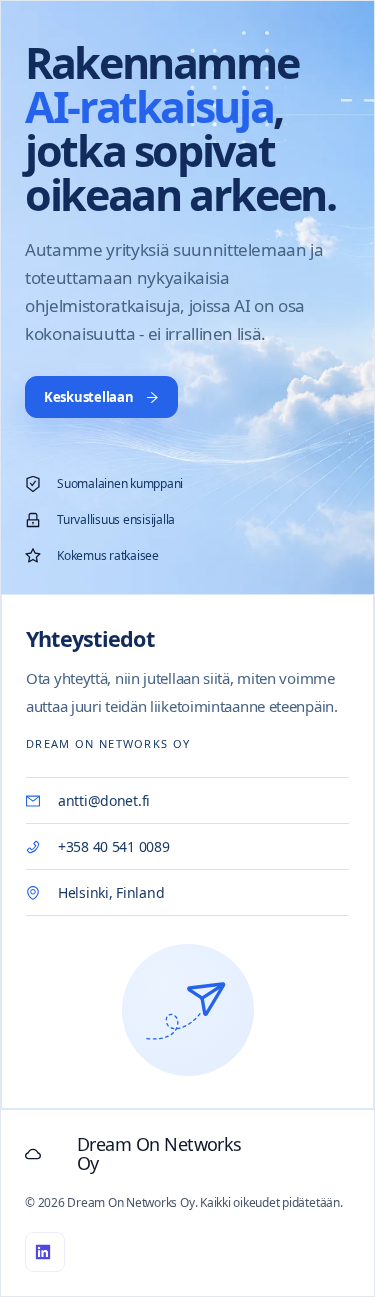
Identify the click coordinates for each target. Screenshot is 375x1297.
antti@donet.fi (104, 800)
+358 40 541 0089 (114, 846)
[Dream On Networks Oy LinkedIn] (45, 1252)
